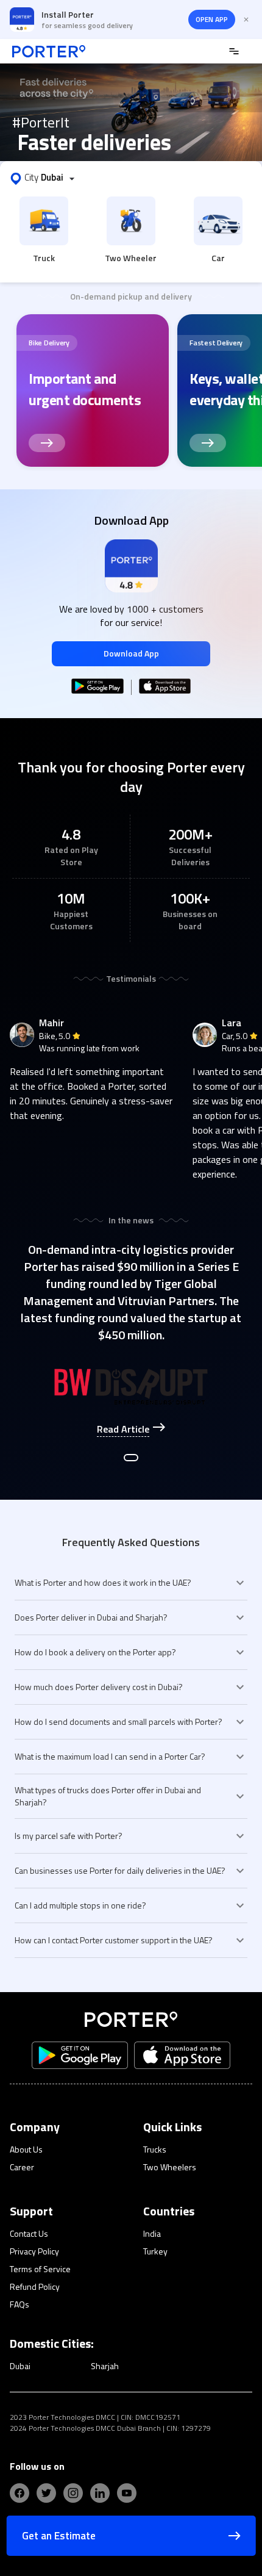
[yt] (127, 2493)
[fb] (19, 2493)
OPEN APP (212, 19)
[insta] (73, 2493)
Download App (131, 653)
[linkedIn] (100, 2493)
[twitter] (46, 2493)
